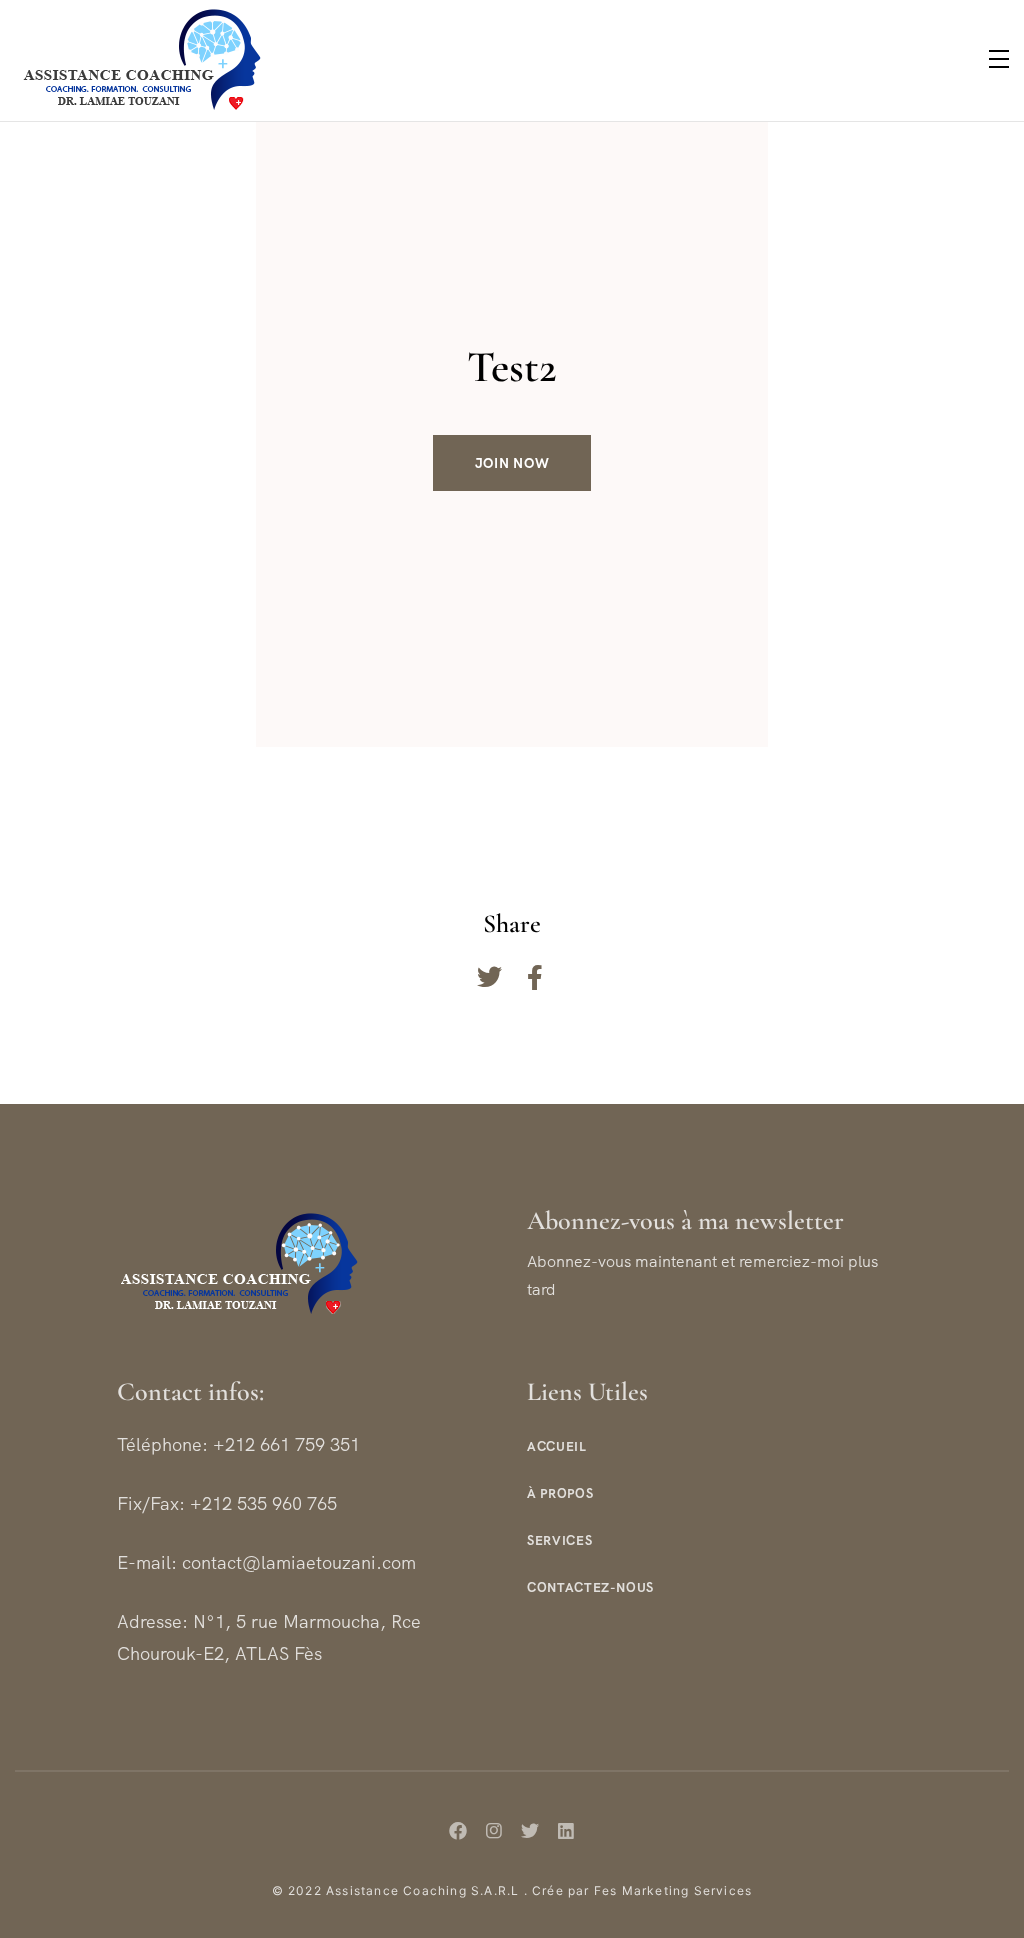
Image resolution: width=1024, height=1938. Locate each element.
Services (559, 1540)
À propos (560, 1493)
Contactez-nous (590, 1587)
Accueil (557, 1446)
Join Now (512, 463)
